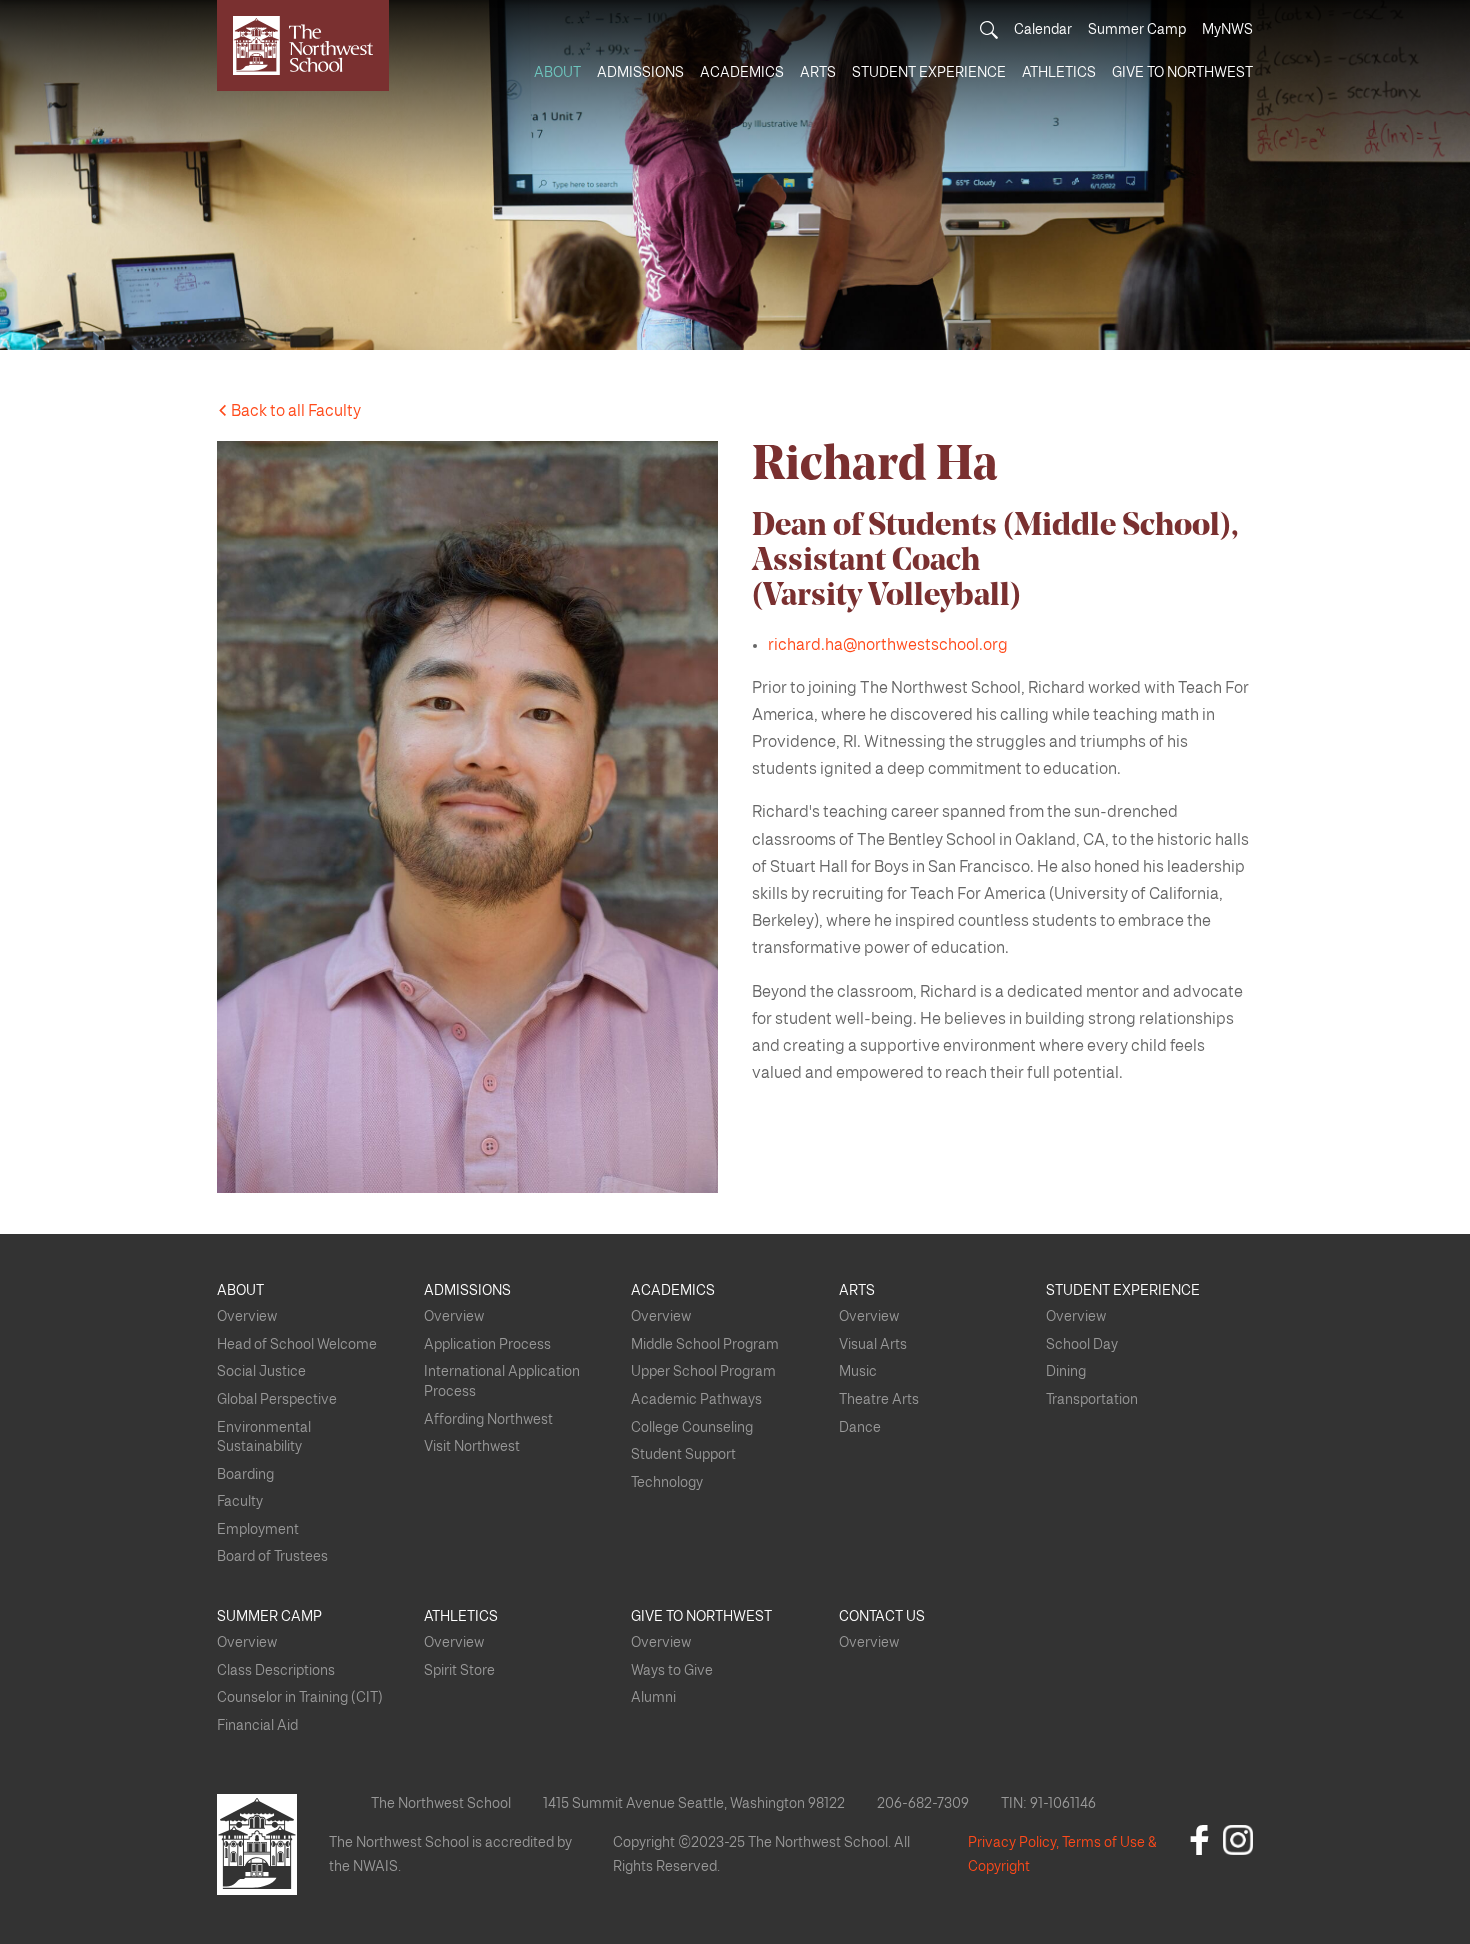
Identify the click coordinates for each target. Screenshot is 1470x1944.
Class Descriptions (276, 1671)
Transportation (1092, 1400)
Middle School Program (705, 1345)
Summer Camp (1137, 30)
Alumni (653, 1698)
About (557, 73)
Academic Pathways (696, 1400)
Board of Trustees (272, 1557)
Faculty (240, 1502)
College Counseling (692, 1428)
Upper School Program (703, 1372)
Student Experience (929, 73)
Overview (247, 1317)
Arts (818, 73)
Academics (742, 73)
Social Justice (261, 1372)
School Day (1082, 1345)
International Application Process (502, 1382)
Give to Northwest (1182, 73)
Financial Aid (257, 1726)
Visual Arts (873, 1345)
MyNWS (1227, 30)
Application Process (487, 1345)
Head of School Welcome (297, 1345)
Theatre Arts (879, 1400)
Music (858, 1372)
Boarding (245, 1475)
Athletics (1059, 73)
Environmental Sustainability (264, 1438)
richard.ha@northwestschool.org (888, 645)
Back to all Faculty (294, 411)
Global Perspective (277, 1400)
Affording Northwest (488, 1420)
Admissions (640, 73)
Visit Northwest (472, 1447)
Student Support (683, 1455)
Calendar (1043, 30)
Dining (1066, 1372)
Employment (258, 1530)
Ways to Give (672, 1671)
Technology (667, 1483)
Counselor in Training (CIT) (300, 1698)
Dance (860, 1428)
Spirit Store (459, 1671)
